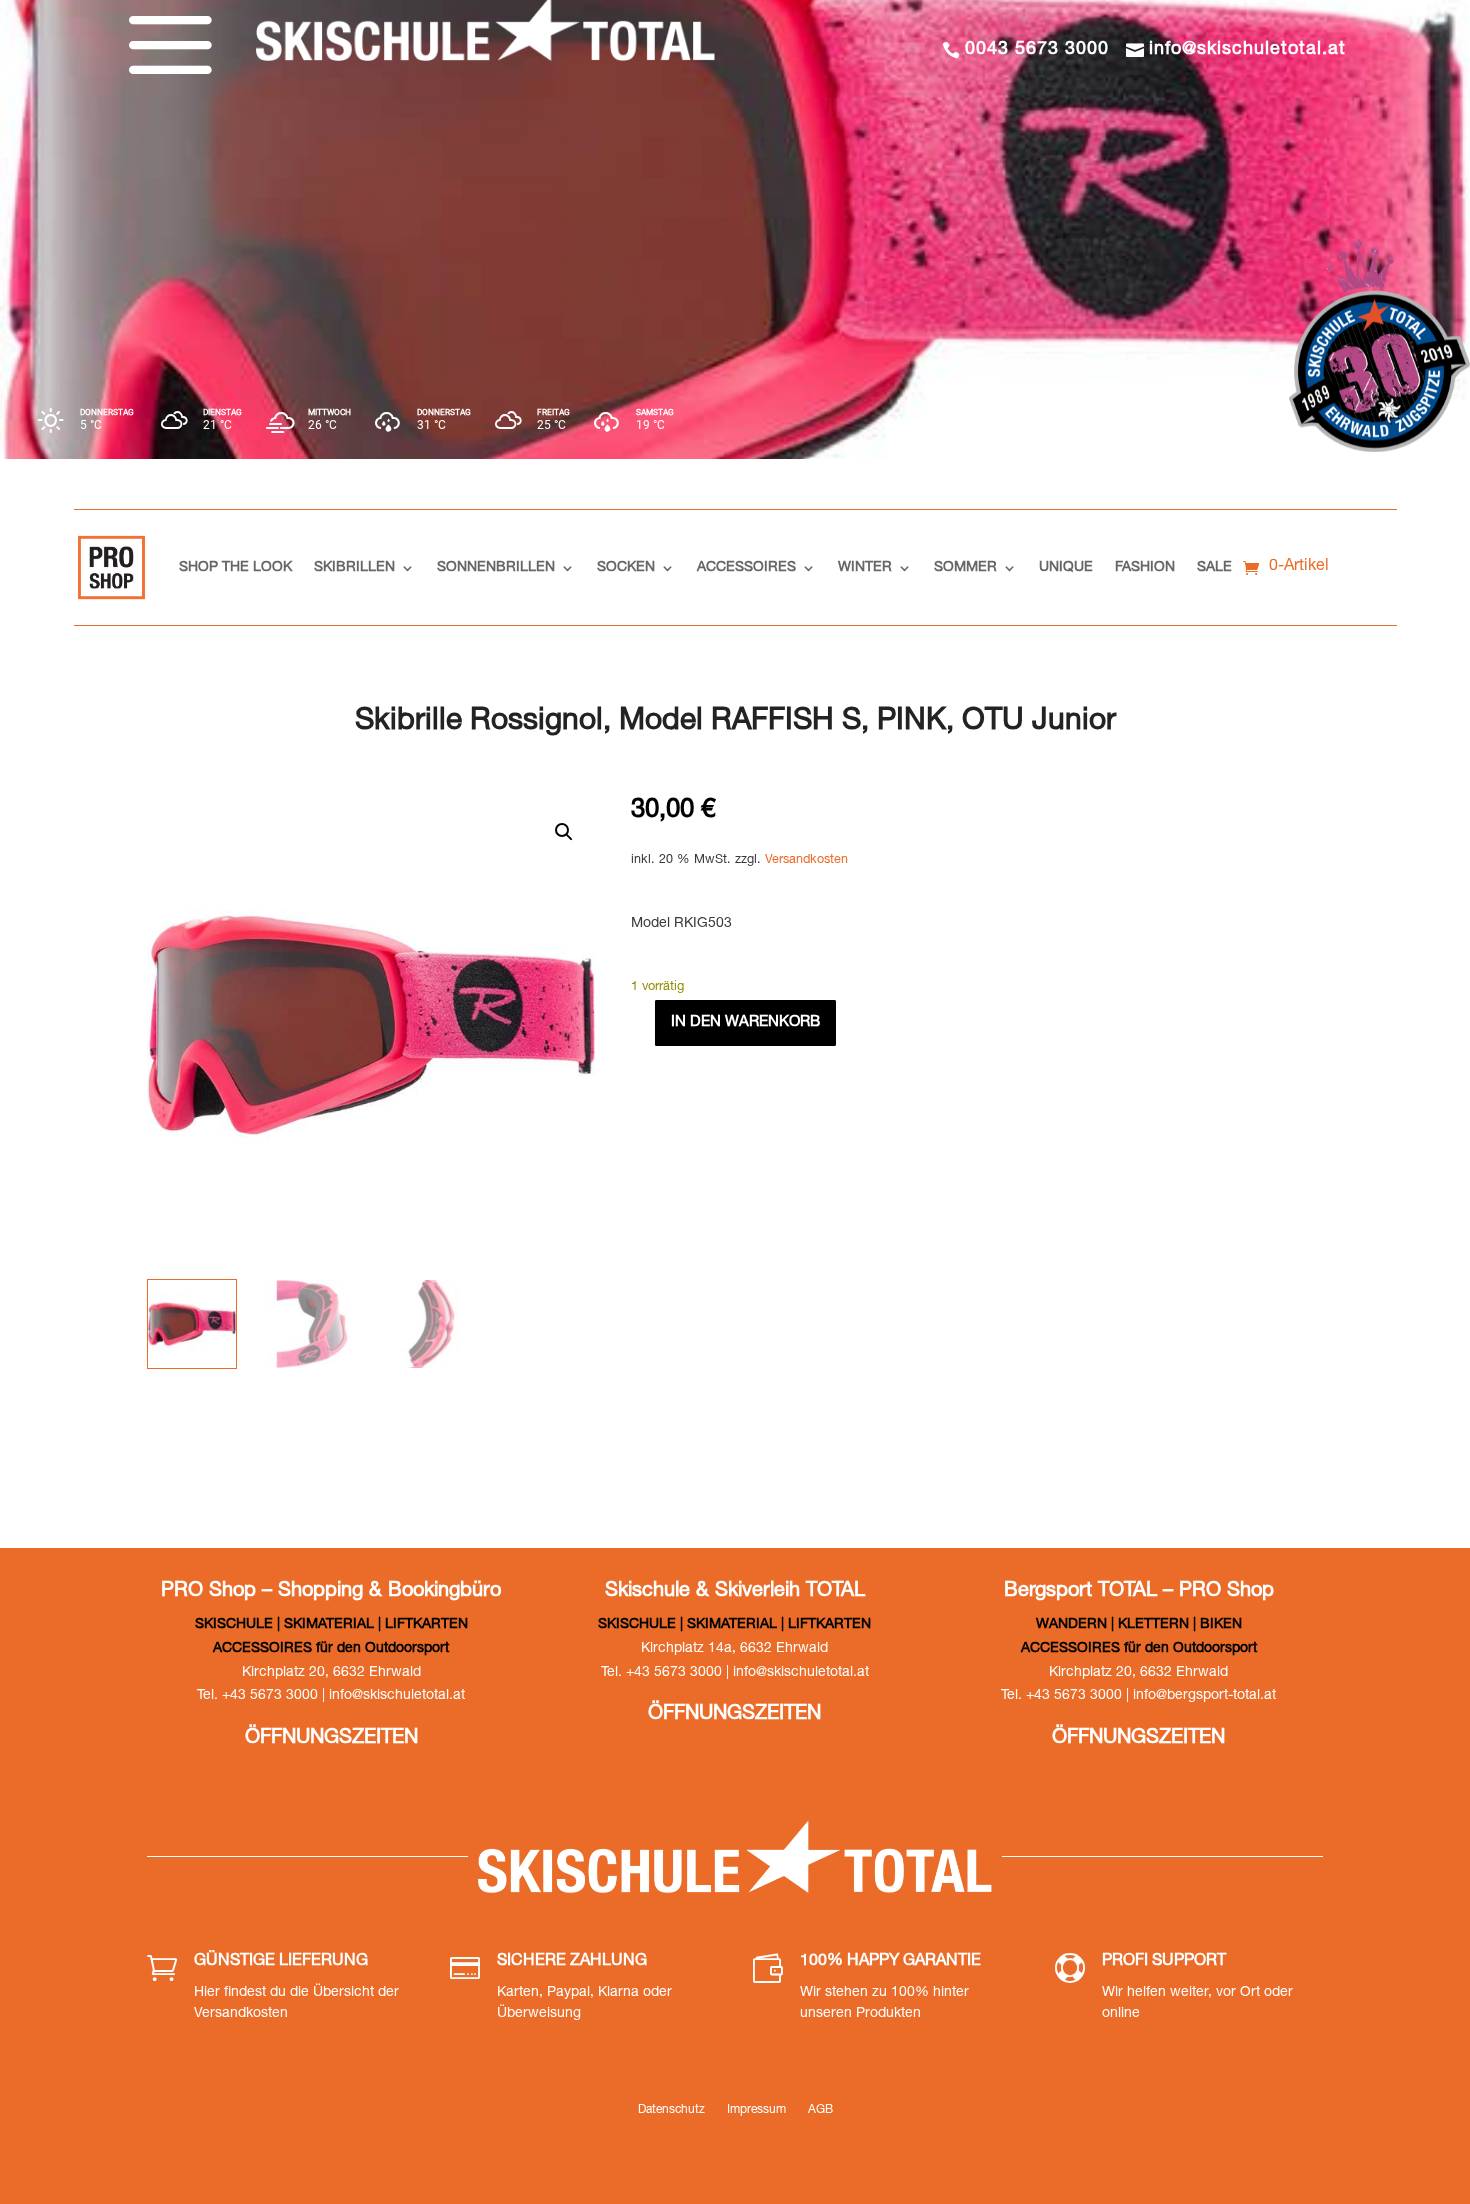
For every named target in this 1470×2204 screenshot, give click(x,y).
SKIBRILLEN (354, 568)
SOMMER (965, 568)
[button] (564, 832)
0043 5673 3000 (1037, 50)
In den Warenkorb (745, 1022)
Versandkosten (806, 860)
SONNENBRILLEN (496, 568)
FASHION (1145, 568)
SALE (1214, 568)
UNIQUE (1066, 568)
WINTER (865, 568)
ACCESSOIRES (746, 568)
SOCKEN (626, 568)
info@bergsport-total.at (1204, 1696)
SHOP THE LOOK (235, 568)
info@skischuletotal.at (1247, 50)
